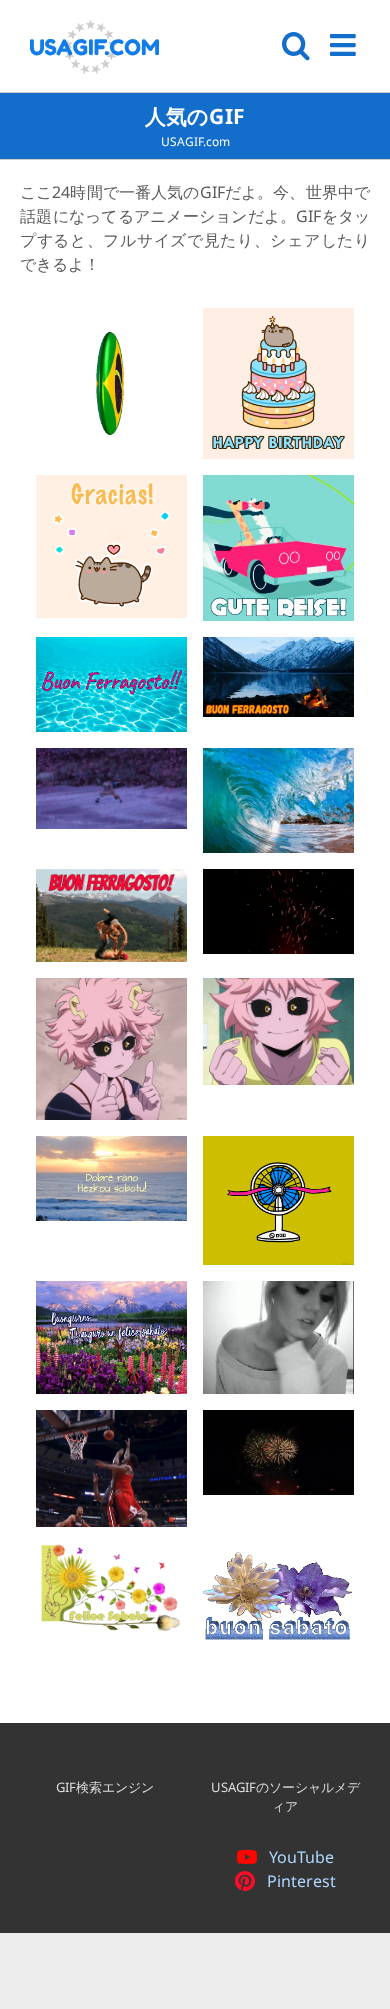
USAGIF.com (195, 141)
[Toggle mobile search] (296, 45)
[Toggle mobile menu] (345, 45)
